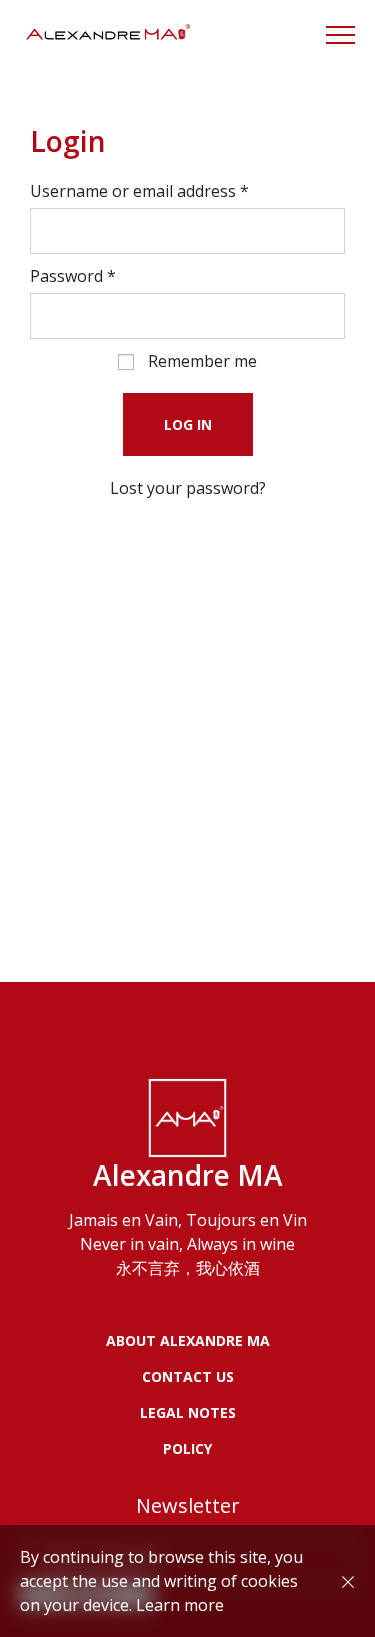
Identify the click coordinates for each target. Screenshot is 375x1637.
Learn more (180, 1605)
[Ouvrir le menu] (340, 35)
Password (73, 276)
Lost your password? (188, 488)
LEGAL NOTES (188, 1412)
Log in (188, 424)
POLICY (187, 1448)
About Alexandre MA (188, 1340)
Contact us (188, 1376)
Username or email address (139, 191)
